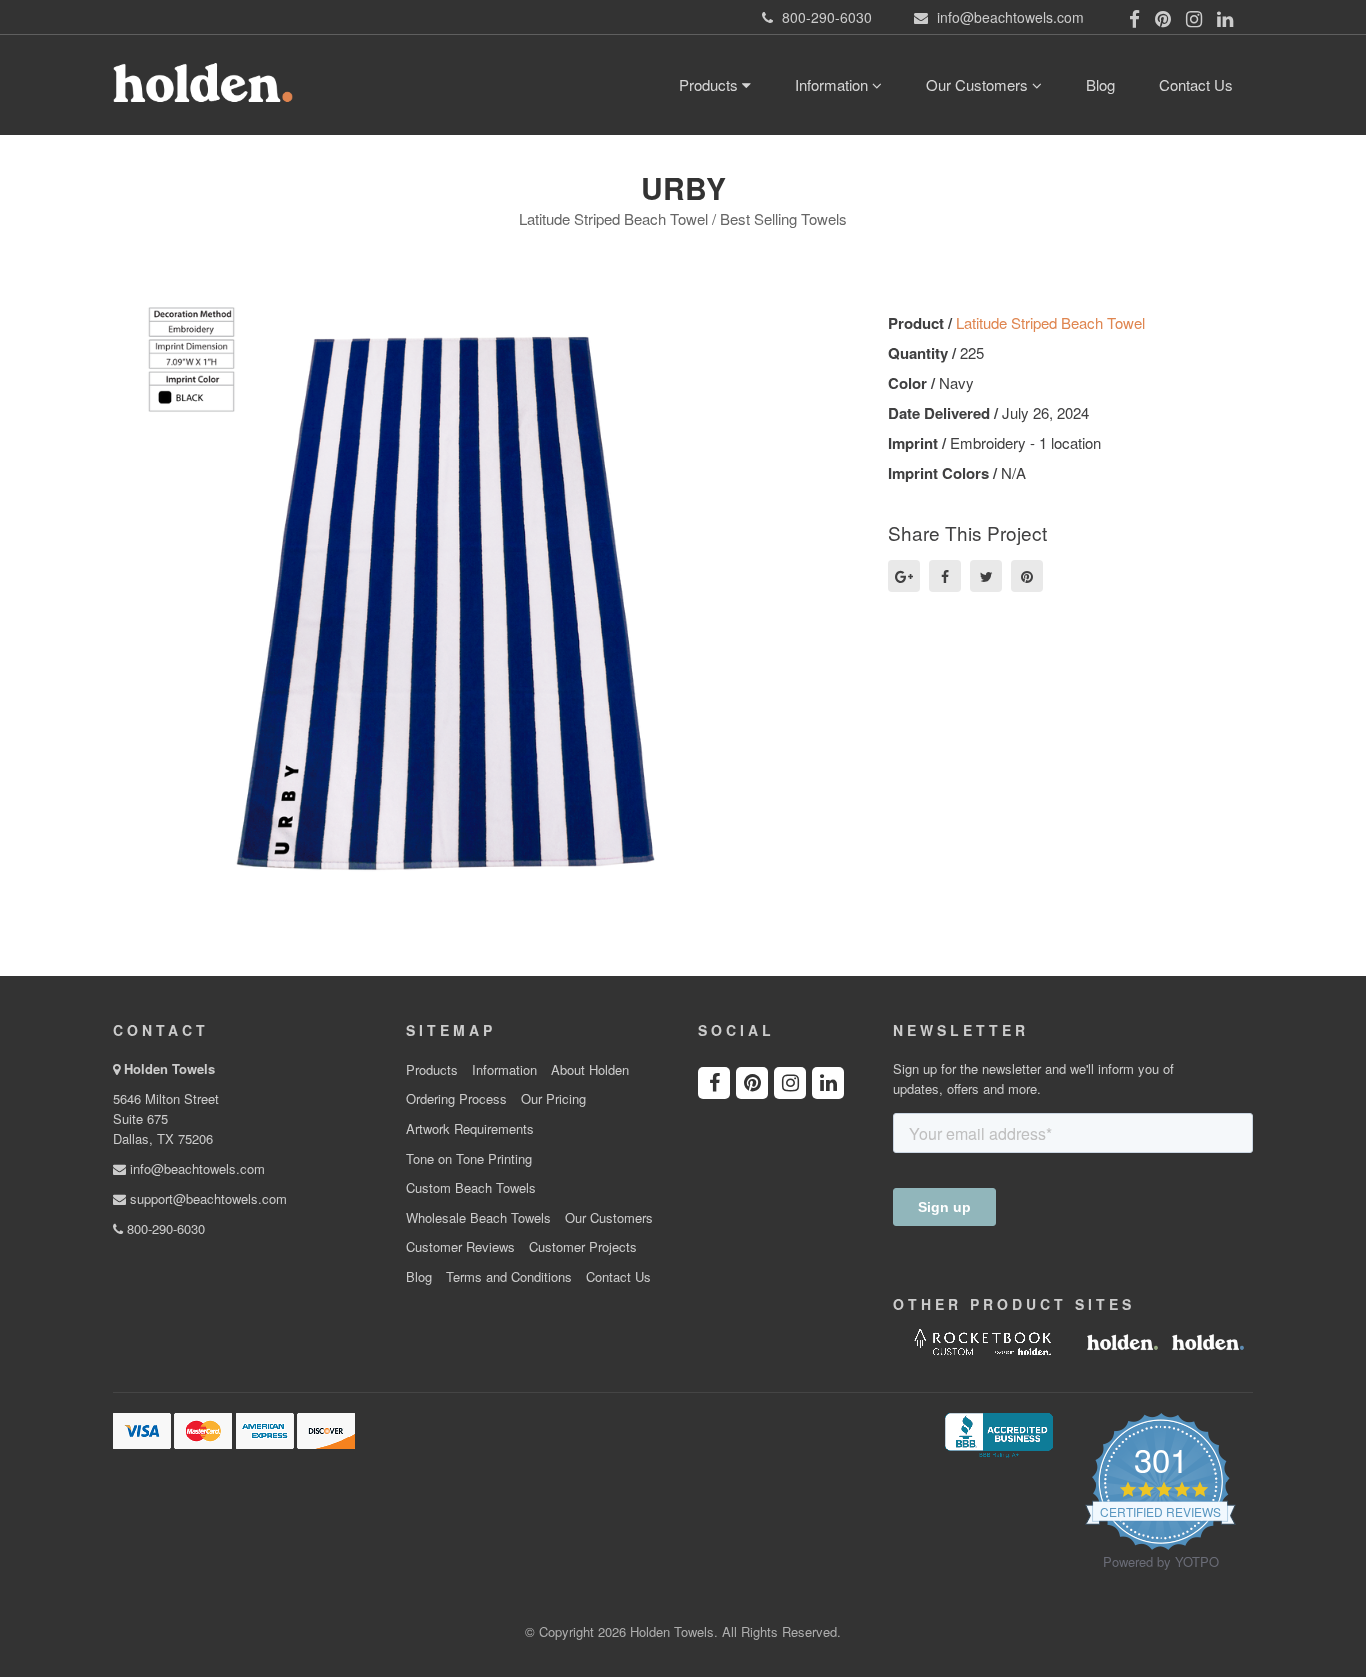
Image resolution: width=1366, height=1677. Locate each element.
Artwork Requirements (470, 1129)
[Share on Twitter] (986, 576)
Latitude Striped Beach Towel (1050, 322)
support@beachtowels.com (206, 1198)
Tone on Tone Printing (469, 1159)
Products (710, 84)
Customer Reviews (460, 1247)
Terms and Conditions (509, 1277)
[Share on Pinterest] (1027, 576)
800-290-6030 (164, 1228)
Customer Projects (583, 1247)
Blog (1100, 84)
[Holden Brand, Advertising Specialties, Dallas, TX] (999, 1433)
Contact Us (1196, 84)
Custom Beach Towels (471, 1188)
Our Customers (979, 84)
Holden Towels (169, 1068)
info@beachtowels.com (195, 1168)
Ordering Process (456, 1099)
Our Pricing (553, 1099)
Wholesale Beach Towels (478, 1218)
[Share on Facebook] (945, 576)
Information (833, 84)
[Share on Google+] (904, 576)
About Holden (590, 1070)
